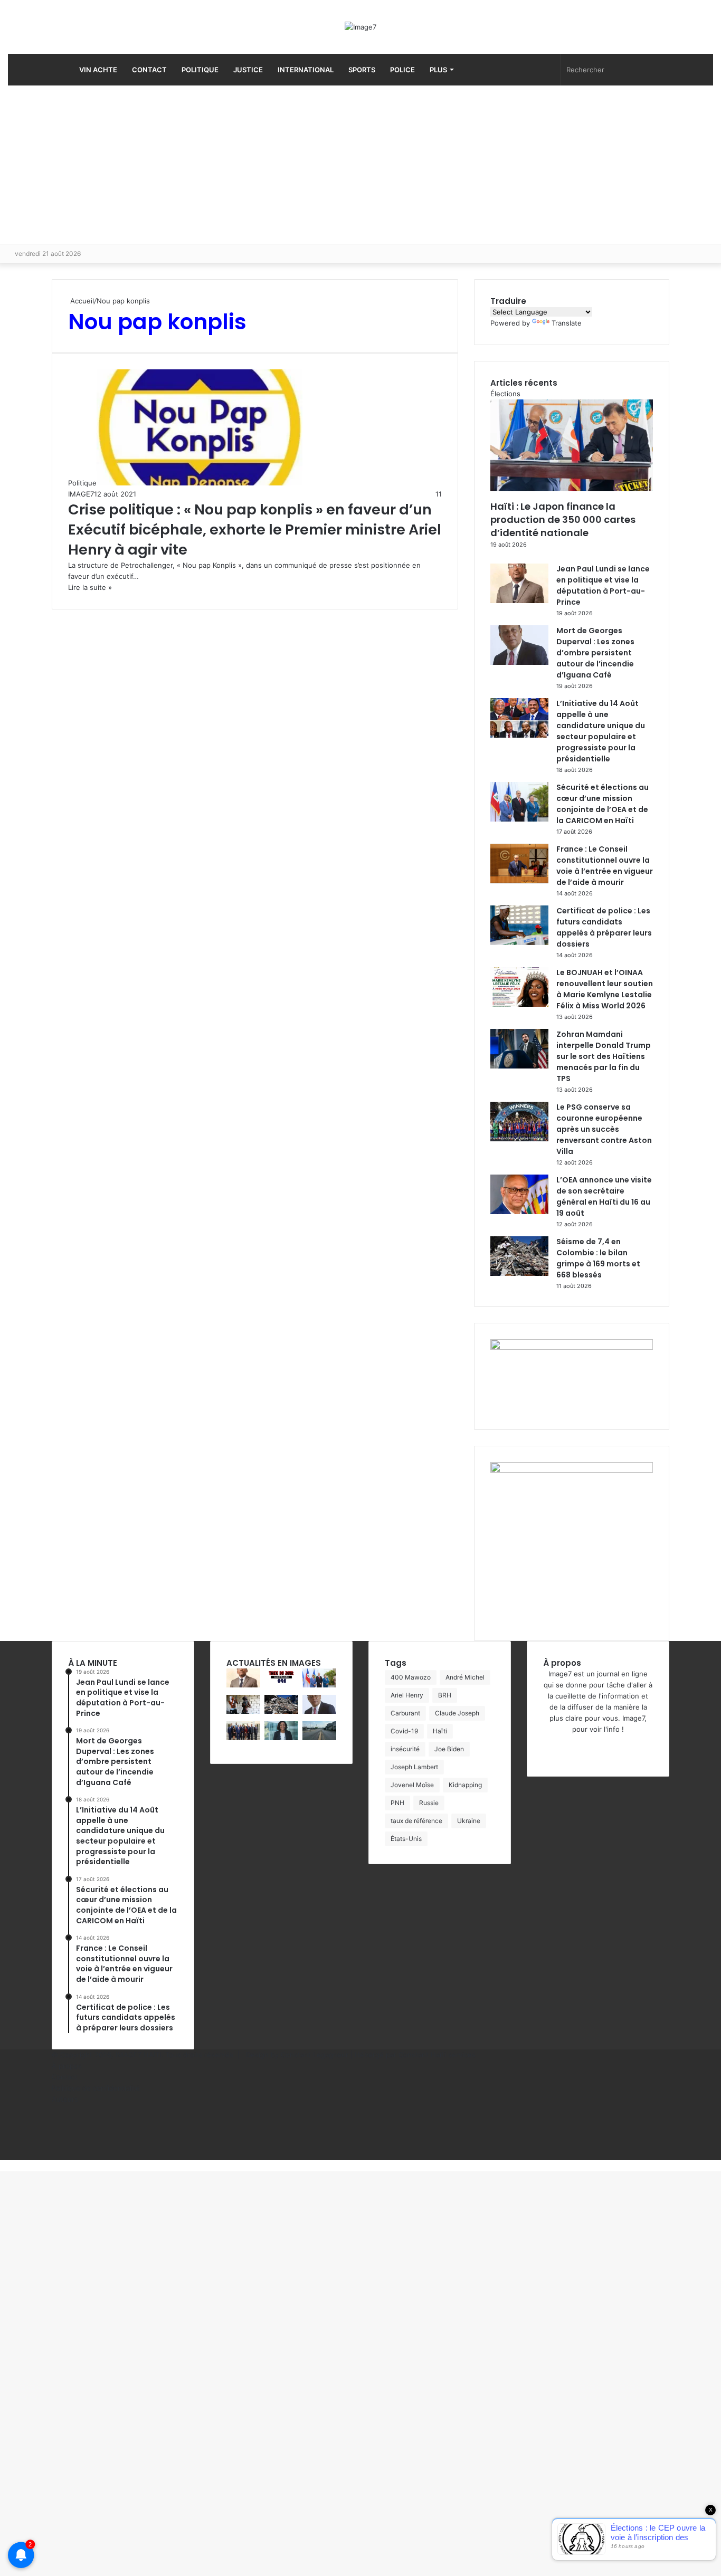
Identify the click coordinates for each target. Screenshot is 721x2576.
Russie (429, 1803)
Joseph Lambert (414, 1767)
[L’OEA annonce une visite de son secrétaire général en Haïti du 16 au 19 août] (519, 1211)
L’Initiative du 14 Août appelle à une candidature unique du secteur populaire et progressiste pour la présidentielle (601, 731)
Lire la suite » (90, 587)
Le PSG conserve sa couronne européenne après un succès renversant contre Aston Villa (604, 1129)
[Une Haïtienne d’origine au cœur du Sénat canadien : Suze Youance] (281, 1738)
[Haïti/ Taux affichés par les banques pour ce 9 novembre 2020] (281, 1685)
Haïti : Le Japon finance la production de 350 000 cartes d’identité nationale (563, 519)
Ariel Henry (407, 1695)
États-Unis (406, 1839)
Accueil (81, 301)
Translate (567, 323)
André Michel (465, 1677)
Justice (248, 70)
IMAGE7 (81, 494)
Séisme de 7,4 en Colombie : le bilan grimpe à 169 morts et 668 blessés (598, 1258)
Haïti (440, 1731)
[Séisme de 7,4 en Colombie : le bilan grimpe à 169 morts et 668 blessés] (519, 1273)
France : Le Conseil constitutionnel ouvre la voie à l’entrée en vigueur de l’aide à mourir (605, 866)
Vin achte (97, 70)
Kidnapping (465, 1785)
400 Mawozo (411, 1677)
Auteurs (65, 2099)
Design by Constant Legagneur (297, 2055)
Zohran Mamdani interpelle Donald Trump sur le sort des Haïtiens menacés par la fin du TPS (604, 1056)
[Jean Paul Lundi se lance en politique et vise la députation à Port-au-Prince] (519, 600)
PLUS (438, 70)
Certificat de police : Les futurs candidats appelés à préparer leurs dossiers (604, 927)
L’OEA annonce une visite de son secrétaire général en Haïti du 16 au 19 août (604, 1196)
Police (402, 70)
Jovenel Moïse (412, 1785)
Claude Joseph (457, 1713)
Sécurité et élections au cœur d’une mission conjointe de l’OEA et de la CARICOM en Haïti (603, 804)
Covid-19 (404, 1731)
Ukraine (469, 1821)
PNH (397, 1803)
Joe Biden (449, 1749)
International (306, 70)
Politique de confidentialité (96, 2088)
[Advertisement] (360, 165)
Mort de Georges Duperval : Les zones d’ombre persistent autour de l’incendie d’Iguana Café (595, 653)
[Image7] (360, 27)
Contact (149, 70)
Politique (200, 70)
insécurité (405, 1749)
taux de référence (416, 1821)
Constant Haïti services (437, 2055)
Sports (362, 70)
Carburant (405, 1713)
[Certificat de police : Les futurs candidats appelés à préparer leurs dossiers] (519, 942)
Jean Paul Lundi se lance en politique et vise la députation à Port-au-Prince (603, 585)
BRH (445, 1695)
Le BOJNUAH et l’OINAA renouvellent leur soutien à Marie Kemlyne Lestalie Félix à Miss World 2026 (605, 989)
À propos (67, 2066)
